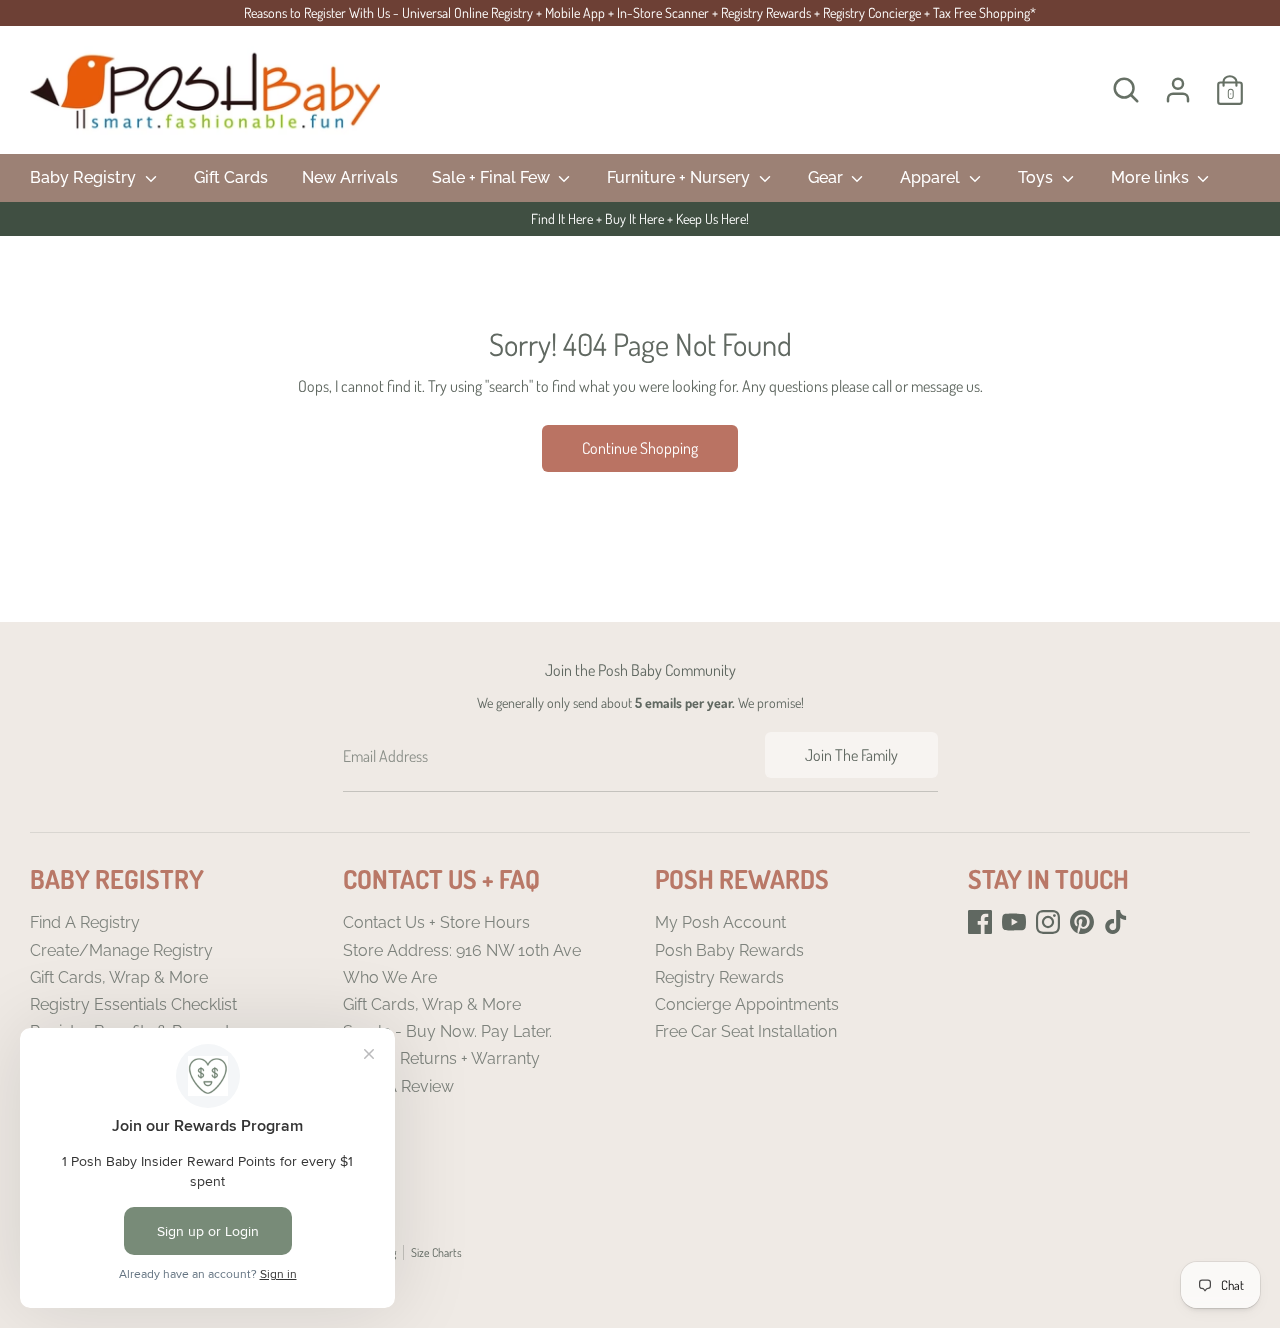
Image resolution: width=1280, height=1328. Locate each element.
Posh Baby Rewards (729, 950)
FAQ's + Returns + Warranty (441, 1058)
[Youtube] (1014, 922)
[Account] (1178, 90)
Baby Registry (85, 177)
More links (1152, 177)
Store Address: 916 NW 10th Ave (462, 950)
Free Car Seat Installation (746, 1031)
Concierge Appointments (747, 1004)
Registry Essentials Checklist (133, 1004)
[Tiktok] (1116, 922)
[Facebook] (980, 922)
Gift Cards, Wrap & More (119, 977)
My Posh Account (720, 922)
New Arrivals (350, 177)
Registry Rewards (719, 977)
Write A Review (398, 1086)
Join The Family (851, 755)
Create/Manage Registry (121, 950)
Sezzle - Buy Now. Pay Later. (447, 1031)
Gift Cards (231, 177)
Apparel (932, 177)
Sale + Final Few (493, 177)
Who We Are (390, 977)
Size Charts (436, 1252)
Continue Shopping (640, 448)
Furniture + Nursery (680, 177)
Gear (827, 177)
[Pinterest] (1082, 922)
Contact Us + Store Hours (436, 922)
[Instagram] (1048, 922)
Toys (1037, 177)
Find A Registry (85, 922)
